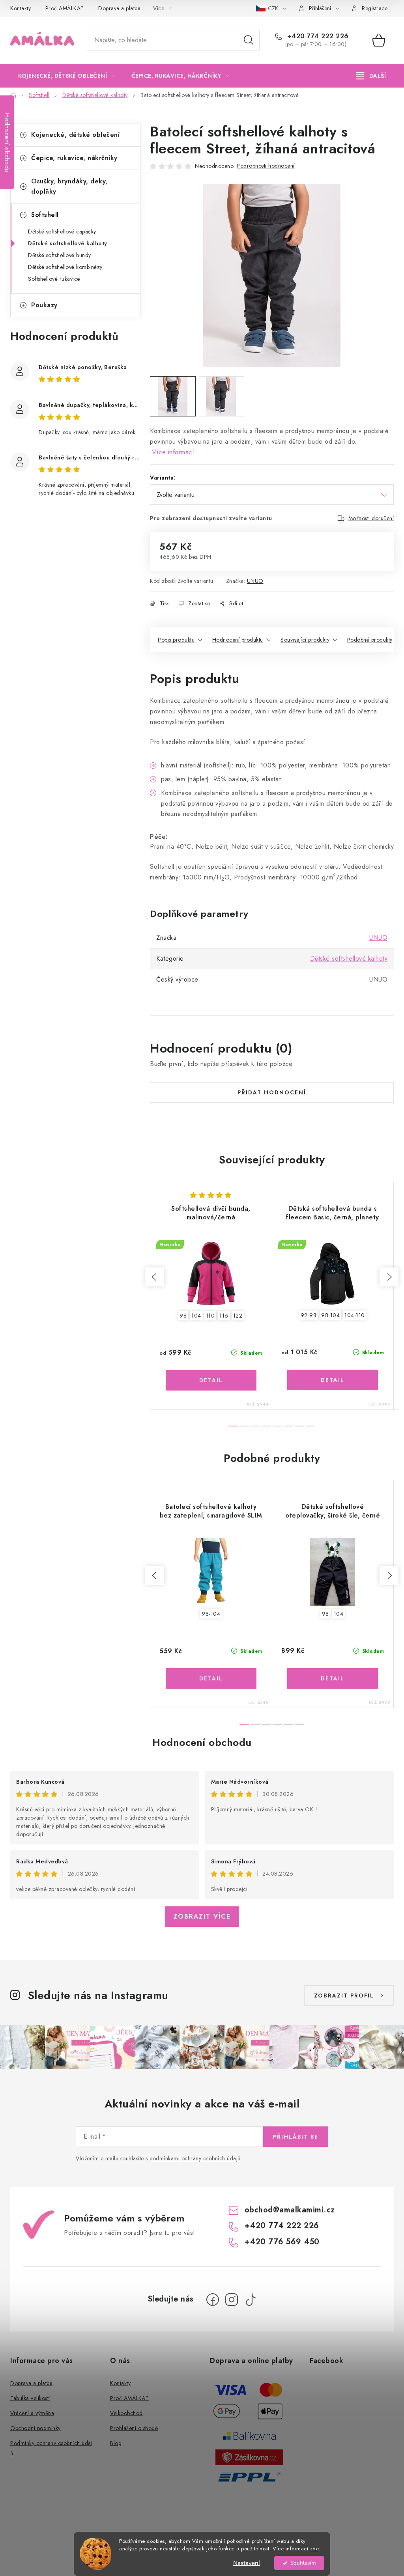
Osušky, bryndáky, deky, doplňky (69, 186)
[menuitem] (67, 76)
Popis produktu (176, 640)
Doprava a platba (119, 8)
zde (314, 2549)
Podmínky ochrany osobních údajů (51, 2448)
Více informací (173, 452)
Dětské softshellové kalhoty (68, 243)
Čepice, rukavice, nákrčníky (74, 158)
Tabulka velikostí (30, 2398)
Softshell (45, 215)
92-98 (309, 1315)
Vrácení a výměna (32, 2413)
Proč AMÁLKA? (65, 8)
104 (196, 1316)
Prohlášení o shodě (134, 2428)
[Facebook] (213, 2300)
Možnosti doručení (371, 518)
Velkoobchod (126, 2413)
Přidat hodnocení (272, 1092)
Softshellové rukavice (54, 279)
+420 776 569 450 (282, 2242)
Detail (211, 1380)
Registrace (375, 8)
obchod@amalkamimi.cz (290, 2210)
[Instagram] (232, 2300)
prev (155, 1277)
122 (238, 1316)
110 (210, 1316)
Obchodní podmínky (36, 2428)
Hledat (249, 40)
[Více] (371, 76)
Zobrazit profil (344, 1995)
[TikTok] (251, 2300)
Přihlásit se (296, 2137)
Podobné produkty (370, 640)
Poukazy (44, 305)
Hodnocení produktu (238, 640)
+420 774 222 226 (317, 36)
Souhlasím (303, 2563)
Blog (116, 2443)
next (389, 1277)
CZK (274, 8)
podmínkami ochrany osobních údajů (195, 2158)
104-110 (355, 1315)
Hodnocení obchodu (202, 1742)
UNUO (255, 581)
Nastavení (247, 2563)
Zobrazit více (202, 1916)
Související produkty (305, 640)
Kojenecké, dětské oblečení (75, 135)
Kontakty (21, 8)
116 (224, 1316)
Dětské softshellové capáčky (62, 231)
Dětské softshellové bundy (60, 255)
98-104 (330, 1315)
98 (183, 1316)
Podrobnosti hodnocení (266, 166)
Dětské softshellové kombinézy (65, 267)
